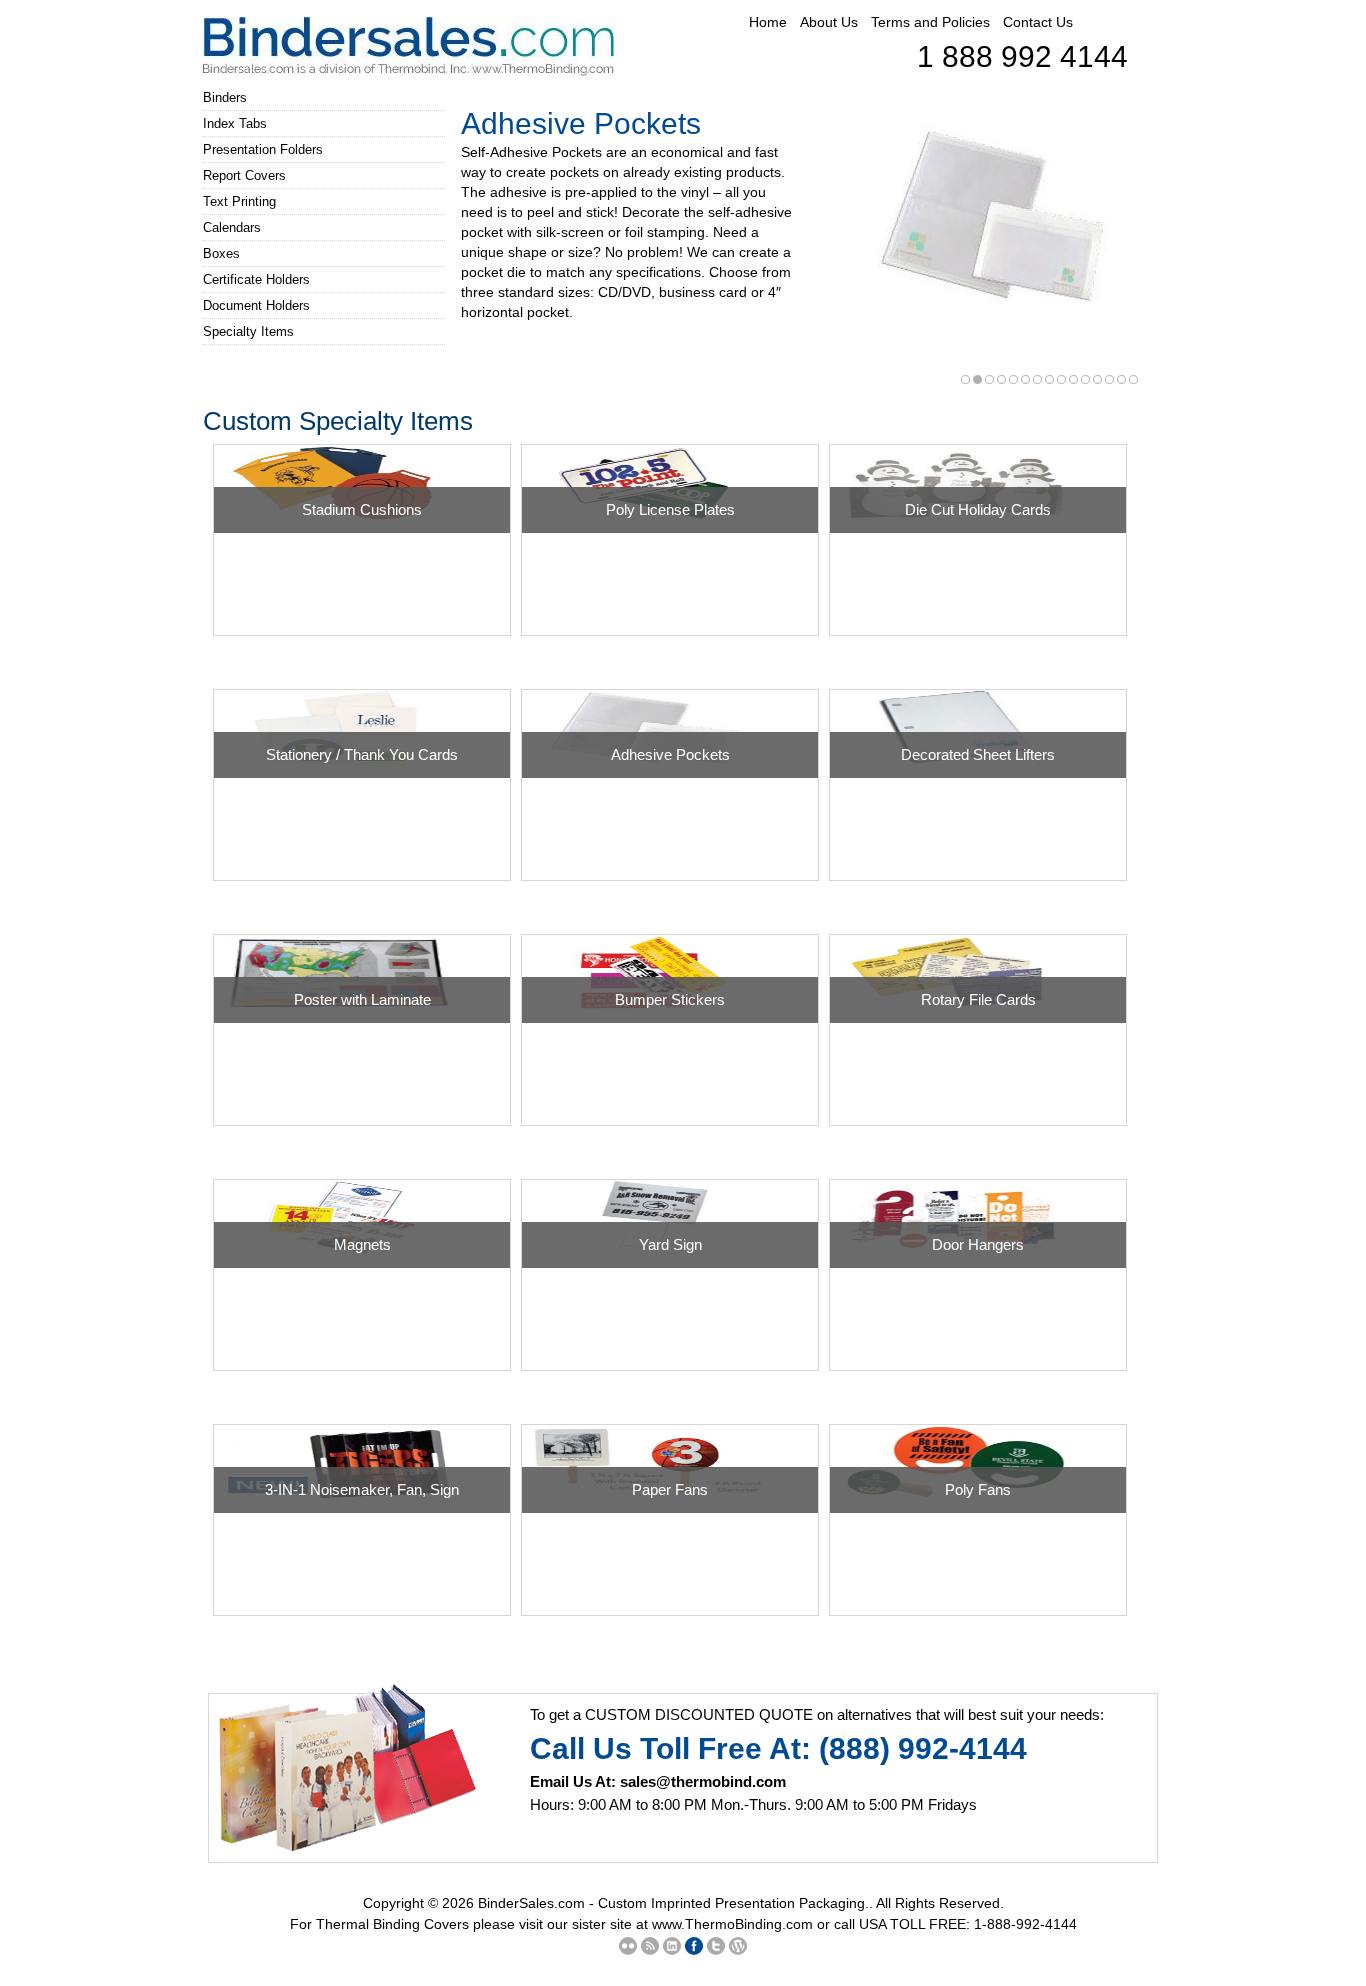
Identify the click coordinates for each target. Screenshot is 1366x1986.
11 (1085, 379)
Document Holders (256, 305)
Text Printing (239, 201)
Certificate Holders (256, 279)
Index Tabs (235, 123)
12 (1097, 379)
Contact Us (1038, 22)
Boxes (221, 253)
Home (768, 22)
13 (1109, 379)
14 (1121, 379)
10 (1073, 379)
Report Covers (244, 175)
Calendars (232, 227)
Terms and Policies (930, 22)
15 (1133, 379)
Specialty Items (248, 331)
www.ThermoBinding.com (732, 1924)
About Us (829, 22)
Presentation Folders (263, 149)
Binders (225, 97)
